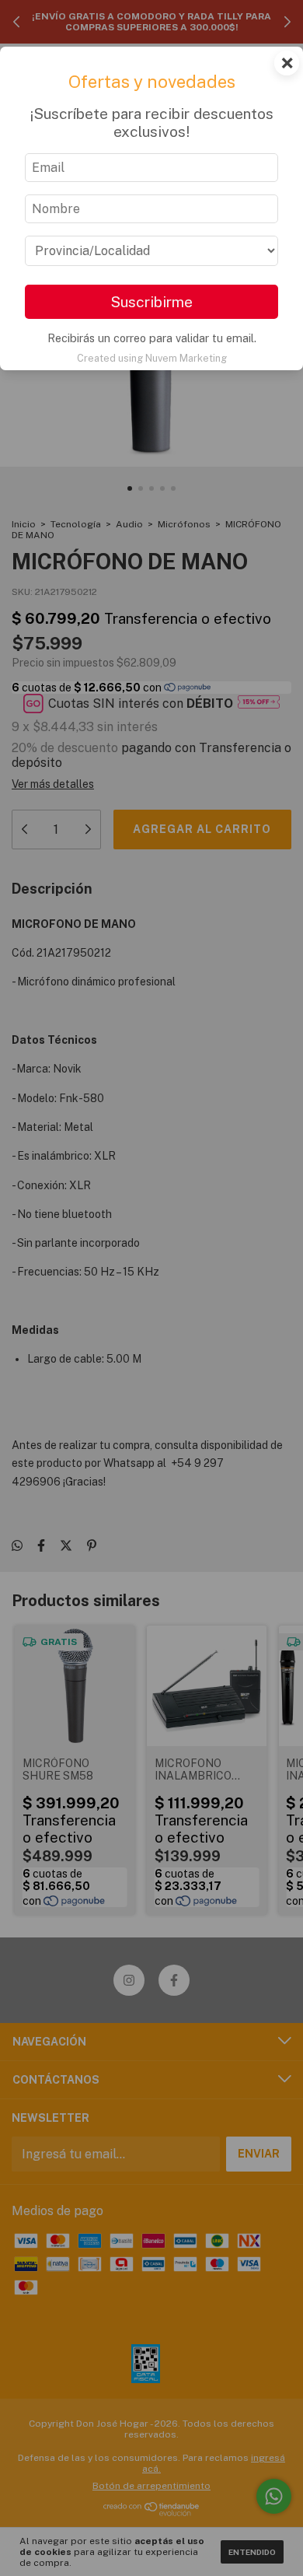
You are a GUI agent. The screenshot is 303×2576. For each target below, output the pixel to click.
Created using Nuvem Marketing (152, 358)
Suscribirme (151, 302)
